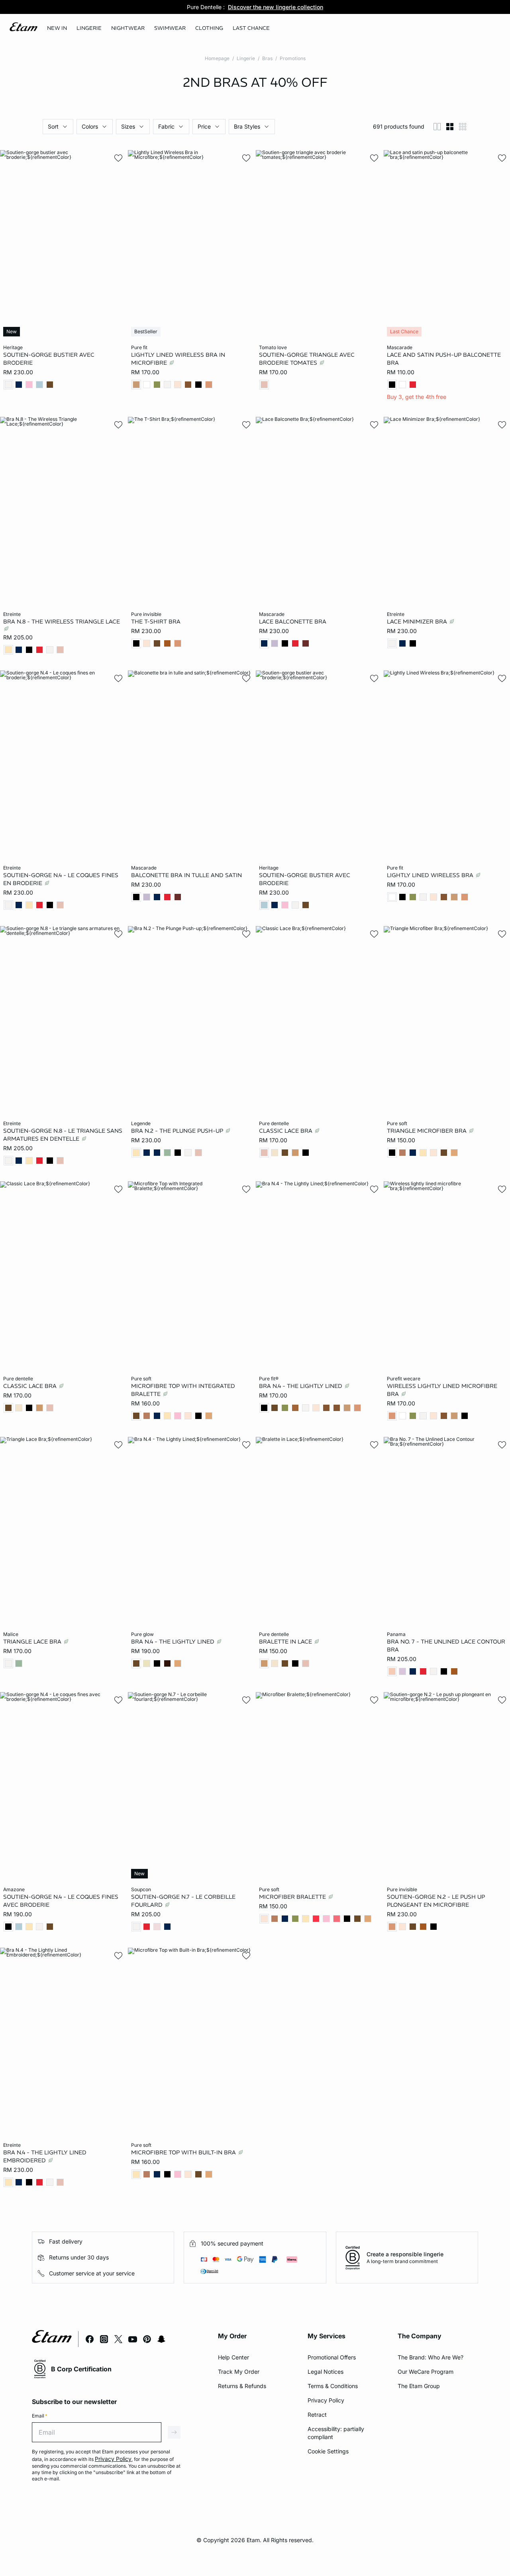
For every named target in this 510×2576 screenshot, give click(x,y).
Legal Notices (326, 2372)
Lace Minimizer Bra (418, 621)
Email (40, 2416)
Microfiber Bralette (293, 1897)
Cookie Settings (328, 2451)
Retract (317, 2415)
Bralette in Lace (286, 1641)
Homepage (217, 58)
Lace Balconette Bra (293, 621)
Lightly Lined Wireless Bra (431, 875)
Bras (267, 58)
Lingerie (246, 58)
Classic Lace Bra (286, 1130)
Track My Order (239, 2372)
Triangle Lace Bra (33, 1641)
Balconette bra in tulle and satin (186, 875)
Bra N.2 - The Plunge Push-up (178, 1130)
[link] (57, 28)
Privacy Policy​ (326, 2400)
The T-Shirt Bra (156, 621)
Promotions (293, 58)
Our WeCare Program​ (426, 2372)
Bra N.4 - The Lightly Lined (301, 1386)
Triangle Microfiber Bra (428, 1130)
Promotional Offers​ (332, 2357)
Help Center (233, 2357)
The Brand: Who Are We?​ (431, 2357)
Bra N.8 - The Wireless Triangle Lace (62, 621)
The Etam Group (419, 2386)
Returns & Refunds (242, 2386)
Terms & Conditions (333, 2386)
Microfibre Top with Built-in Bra (184, 2152)
